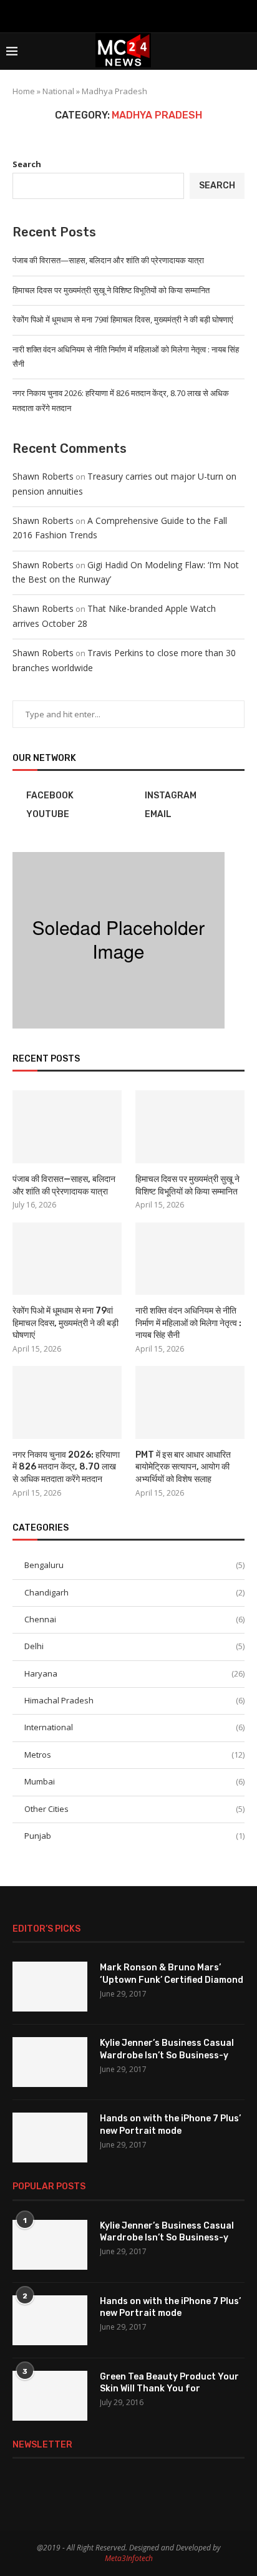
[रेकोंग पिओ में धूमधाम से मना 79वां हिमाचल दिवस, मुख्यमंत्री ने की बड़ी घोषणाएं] (67, 1259)
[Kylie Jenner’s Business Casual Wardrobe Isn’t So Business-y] (50, 2062)
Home (24, 91)
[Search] (245, 51)
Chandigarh (134, 1592)
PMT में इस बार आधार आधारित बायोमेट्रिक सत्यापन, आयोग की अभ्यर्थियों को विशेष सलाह (183, 1467)
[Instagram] (112, 15)
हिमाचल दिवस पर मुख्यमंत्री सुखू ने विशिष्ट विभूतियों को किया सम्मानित (111, 290)
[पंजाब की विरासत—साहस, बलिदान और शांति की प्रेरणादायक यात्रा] (67, 1127)
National (58, 91)
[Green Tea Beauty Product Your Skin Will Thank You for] (50, 2396)
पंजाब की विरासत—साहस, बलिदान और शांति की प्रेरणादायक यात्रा (108, 260)
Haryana (134, 1673)
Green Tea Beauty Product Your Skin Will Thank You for (169, 2383)
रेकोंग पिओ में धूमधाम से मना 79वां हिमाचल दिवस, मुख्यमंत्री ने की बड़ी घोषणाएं (123, 319)
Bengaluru (134, 1565)
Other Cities (134, 1809)
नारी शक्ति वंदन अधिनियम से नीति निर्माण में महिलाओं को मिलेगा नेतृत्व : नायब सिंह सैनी (188, 1323)
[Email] (145, 15)
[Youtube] (128, 15)
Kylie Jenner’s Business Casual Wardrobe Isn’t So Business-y (167, 2049)
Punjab (134, 1836)
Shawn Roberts (43, 476)
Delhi (134, 1646)
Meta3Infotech (129, 2558)
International (134, 1727)
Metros (134, 1755)
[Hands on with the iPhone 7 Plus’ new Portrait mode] (50, 2138)
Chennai (134, 1619)
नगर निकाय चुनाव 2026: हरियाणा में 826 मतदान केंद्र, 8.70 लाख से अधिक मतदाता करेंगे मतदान (66, 1467)
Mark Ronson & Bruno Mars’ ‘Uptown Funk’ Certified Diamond (172, 1974)
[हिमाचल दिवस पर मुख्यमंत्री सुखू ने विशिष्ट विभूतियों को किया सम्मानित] (190, 1127)
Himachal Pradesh (134, 1700)
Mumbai (134, 1781)
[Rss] (161, 15)
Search (27, 164)
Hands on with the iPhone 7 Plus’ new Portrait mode (170, 2125)
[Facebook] (96, 15)
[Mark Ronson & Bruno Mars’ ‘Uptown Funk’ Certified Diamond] (50, 1987)
